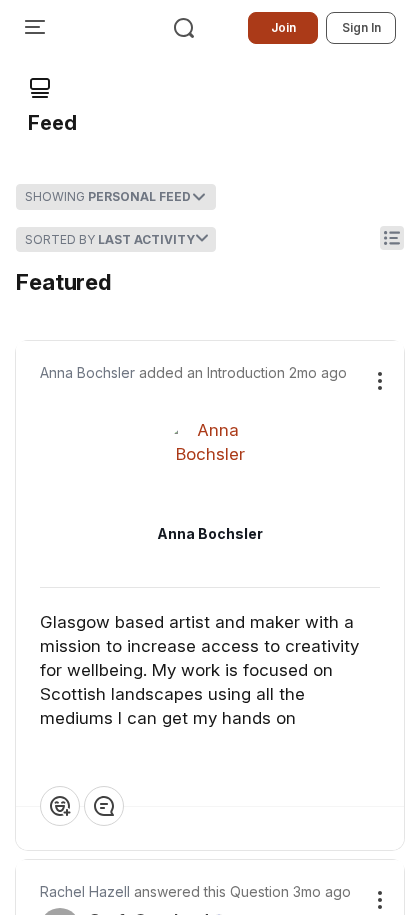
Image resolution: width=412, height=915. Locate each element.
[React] (60, 806)
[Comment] (104, 806)
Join (283, 27)
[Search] (184, 28)
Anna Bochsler (87, 372)
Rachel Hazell (85, 891)
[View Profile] (210, 466)
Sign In (361, 27)
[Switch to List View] (392, 238)
